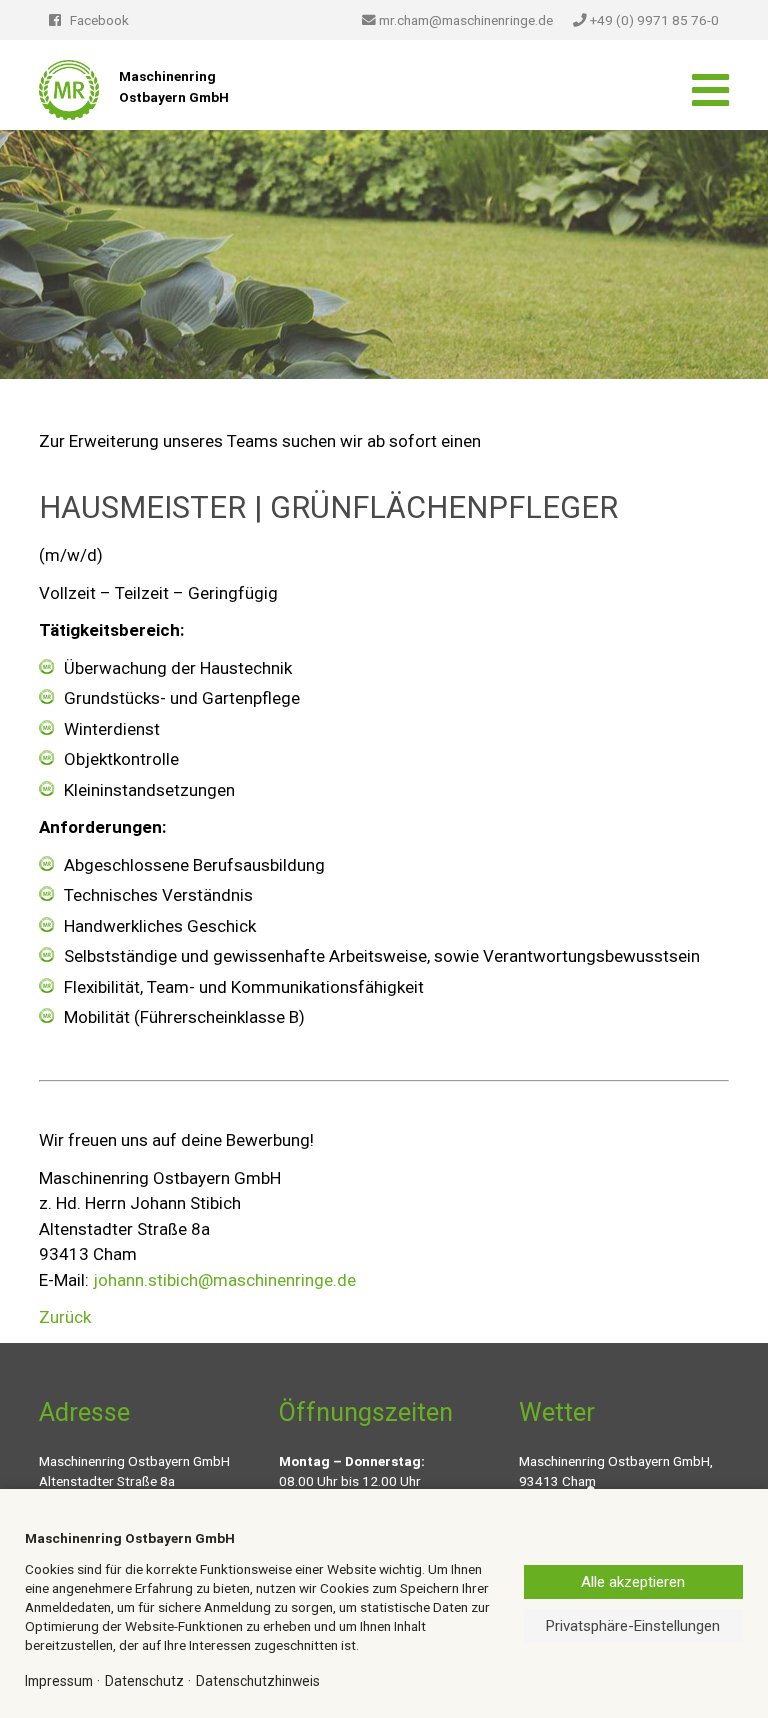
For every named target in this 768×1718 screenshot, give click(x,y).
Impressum (59, 1681)
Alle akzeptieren (633, 1582)
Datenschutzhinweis (258, 1681)
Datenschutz (144, 1681)
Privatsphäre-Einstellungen (633, 1626)
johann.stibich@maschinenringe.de (224, 1280)
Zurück (65, 1317)
